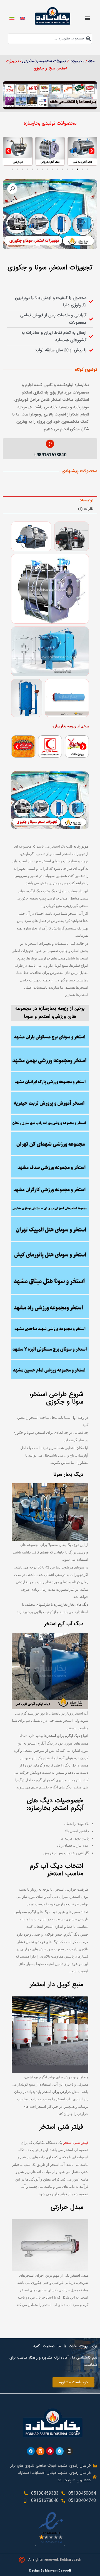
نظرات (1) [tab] (86, 509)
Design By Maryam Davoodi (50, 2571)
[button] (55, 105)
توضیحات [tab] (86, 500)
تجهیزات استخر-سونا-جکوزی (44, 61)
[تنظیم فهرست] (87, 18)
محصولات (77, 61)
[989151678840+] (50, 444)
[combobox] (50, 39)
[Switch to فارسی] (12, 18)
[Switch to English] (22, 18)
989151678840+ (50, 455)
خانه (91, 61)
